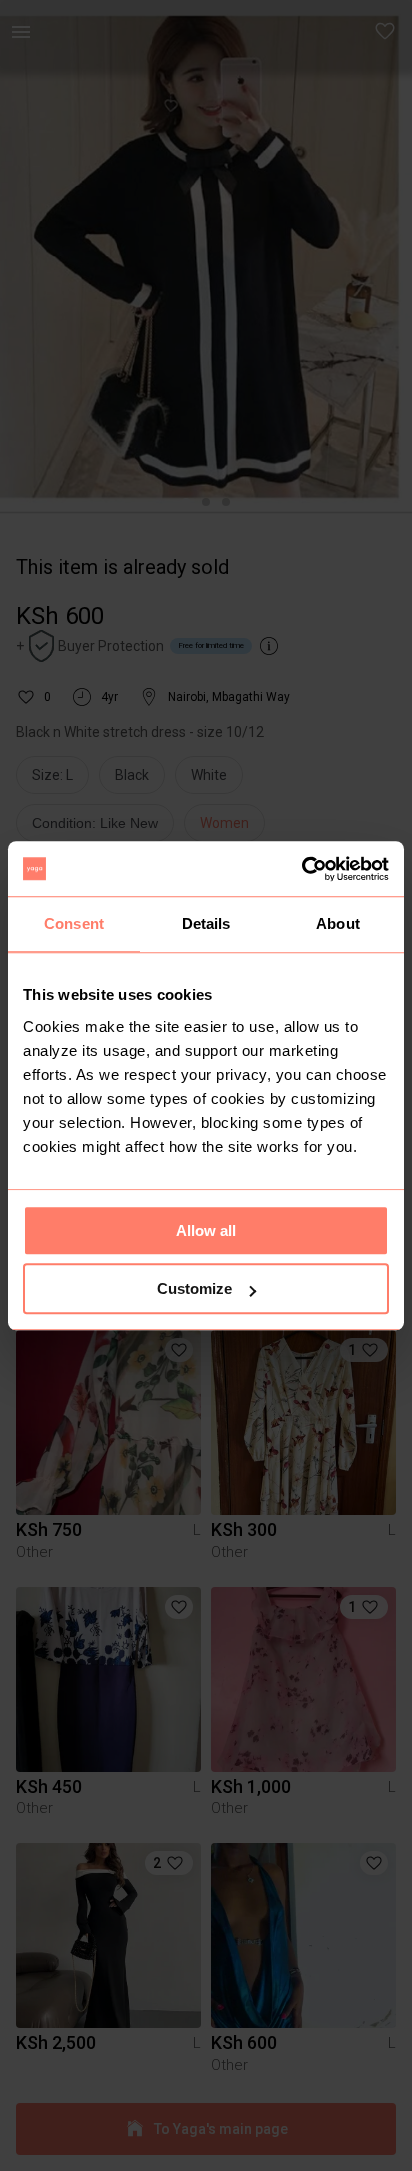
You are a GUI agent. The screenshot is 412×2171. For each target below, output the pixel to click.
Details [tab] (206, 923)
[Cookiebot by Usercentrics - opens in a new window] (301, 869)
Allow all (206, 1230)
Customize (194, 1288)
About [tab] (338, 923)
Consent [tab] (74, 923)
